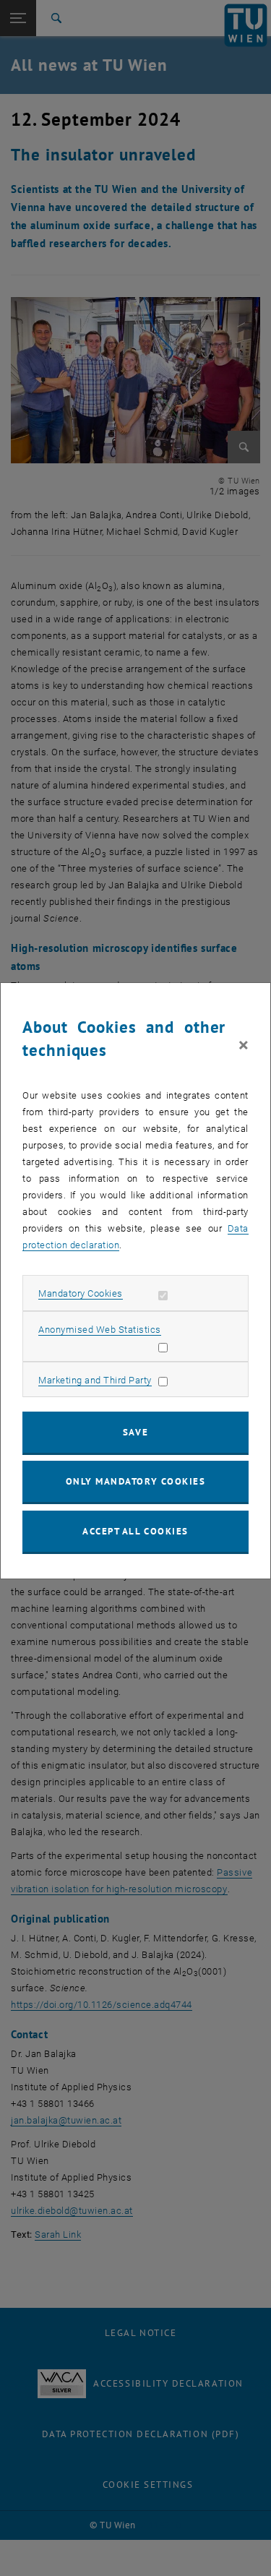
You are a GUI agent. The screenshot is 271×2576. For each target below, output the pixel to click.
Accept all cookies (135, 1531)
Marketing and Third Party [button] (95, 1380)
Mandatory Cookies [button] (81, 1293)
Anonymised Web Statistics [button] (100, 1330)
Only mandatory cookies (136, 1481)
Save (135, 1432)
